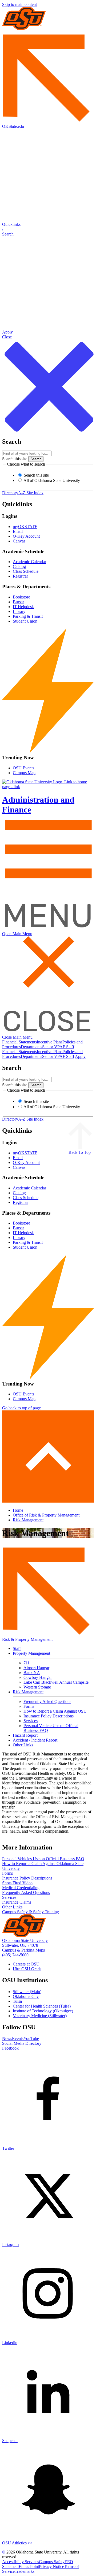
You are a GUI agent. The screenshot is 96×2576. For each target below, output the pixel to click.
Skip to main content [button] (19, 4)
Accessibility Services (21, 2562)
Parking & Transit (28, 616)
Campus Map (24, 773)
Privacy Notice (51, 2566)
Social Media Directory (22, 2043)
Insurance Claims (17, 1902)
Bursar (18, 602)
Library (19, 611)
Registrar (20, 576)
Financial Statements (19, 1042)
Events (18, 2038)
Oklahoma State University (25, 1940)
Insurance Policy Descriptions (49, 1716)
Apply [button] (80, 1056)
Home (18, 1510)
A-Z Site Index (31, 493)
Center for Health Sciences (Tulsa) (42, 2006)
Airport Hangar (36, 1668)
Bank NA (32, 1673)
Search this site (15, 459)
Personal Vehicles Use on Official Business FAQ (43, 1859)
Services (31, 1721)
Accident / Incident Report (35, 1740)
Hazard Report (25, 1735)
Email (18, 531)
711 (27, 1663)
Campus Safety (52, 2562)
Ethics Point (29, 2566)
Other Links (23, 1745)
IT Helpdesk (23, 607)
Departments (31, 1047)
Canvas (19, 541)
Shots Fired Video (17, 1883)
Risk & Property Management (27, 1639)
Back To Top (80, 1152)
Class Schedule (26, 571)
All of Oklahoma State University (51, 480)
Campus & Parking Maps (23, 1950)
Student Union (25, 621)
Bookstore (21, 597)
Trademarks (25, 2571)
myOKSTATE (25, 527)
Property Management (31, 1653)
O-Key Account (26, 536)
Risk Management (28, 1520)
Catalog (19, 566)
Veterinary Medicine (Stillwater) (40, 2016)
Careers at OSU (26, 1964)
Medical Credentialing (21, 1888)
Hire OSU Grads (27, 1969)
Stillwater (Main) (27, 1992)
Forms (29, 1706)
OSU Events (23, 768)
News (7, 2038)
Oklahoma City (26, 1996)
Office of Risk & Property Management (46, 1515)
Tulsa (17, 2001)
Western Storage (37, 1687)
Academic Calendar (29, 562)
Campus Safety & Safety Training (31, 1912)
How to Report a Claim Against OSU (55, 1711)
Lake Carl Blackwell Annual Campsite (56, 1682)
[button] (48, 229)
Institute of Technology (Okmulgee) (43, 2011)
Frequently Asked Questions (47, 1701)
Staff (17, 1648)
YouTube (31, 2038)
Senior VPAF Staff (58, 1047)
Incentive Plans (50, 1042)
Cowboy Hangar (38, 1677)
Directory (10, 493)
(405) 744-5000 (15, 1955)
